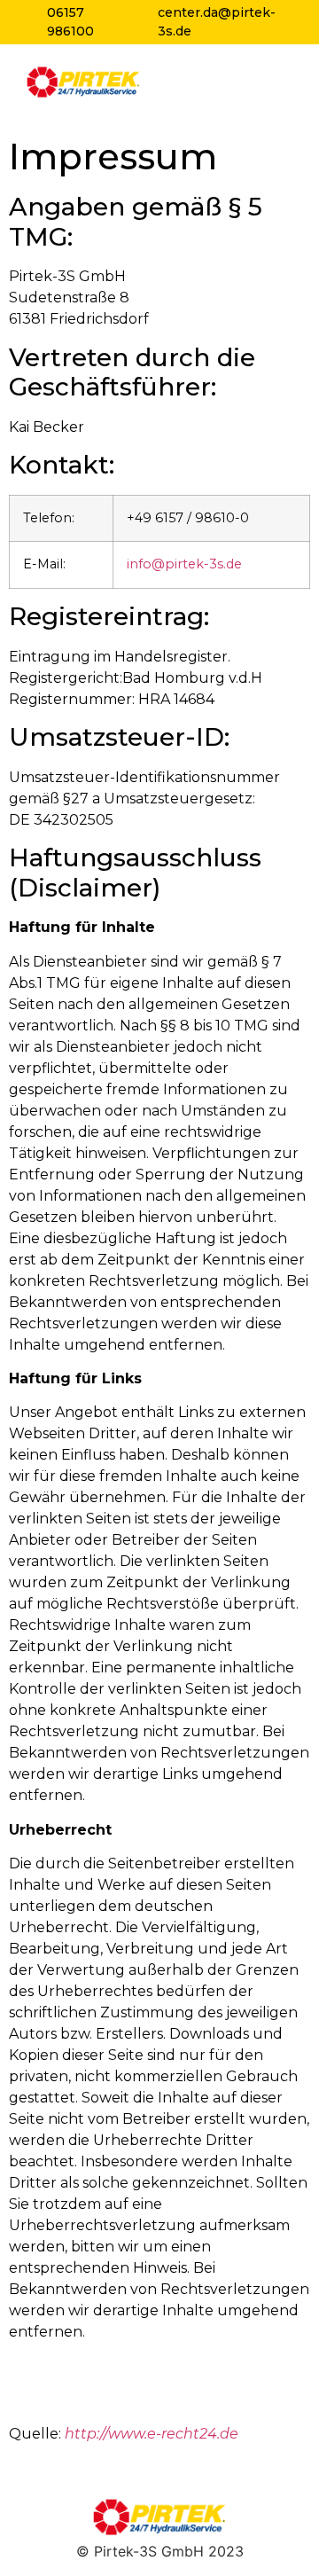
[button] (279, 82)
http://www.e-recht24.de (152, 2434)
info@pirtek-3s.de (184, 564)
